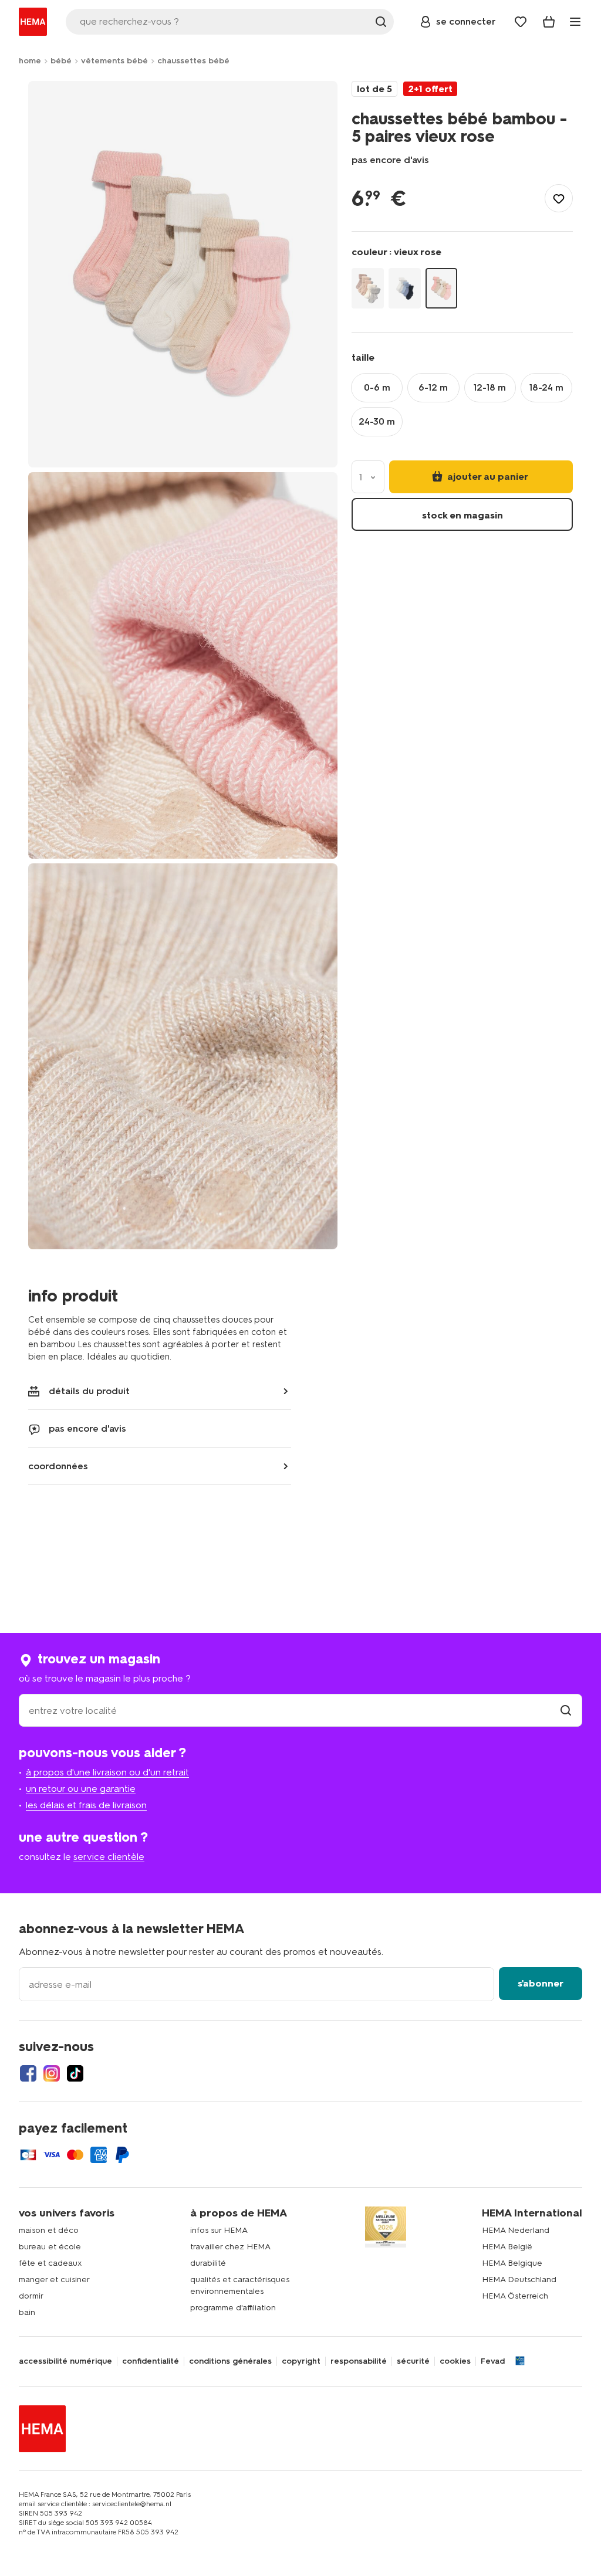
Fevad (493, 2361)
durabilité (208, 2263)
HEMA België (507, 2247)
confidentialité (151, 2361)
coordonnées (58, 1466)
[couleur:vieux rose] (442, 288)
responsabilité (359, 2361)
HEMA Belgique (512, 2263)
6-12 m (433, 387)
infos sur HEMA (219, 2230)
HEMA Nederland (516, 2230)
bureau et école (50, 2247)
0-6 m (377, 387)
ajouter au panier (487, 477)
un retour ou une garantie (81, 1789)
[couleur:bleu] (405, 288)
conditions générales (230, 2361)
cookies (455, 2361)
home (30, 61)
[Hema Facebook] (28, 2073)
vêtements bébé (114, 61)
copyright (301, 2361)
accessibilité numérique (65, 2361)
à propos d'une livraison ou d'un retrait (107, 1772)
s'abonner (541, 1983)
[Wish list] (521, 22)
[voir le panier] (549, 22)
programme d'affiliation (233, 2308)
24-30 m (377, 421)
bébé (61, 61)
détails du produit (89, 1391)
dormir (31, 2296)
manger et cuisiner (54, 2280)
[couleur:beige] (368, 288)
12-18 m (490, 387)
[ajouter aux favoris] (559, 198)
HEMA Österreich (515, 2296)
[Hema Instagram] (52, 2073)
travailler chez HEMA (230, 2247)
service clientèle (109, 1857)
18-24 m (546, 387)
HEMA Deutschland (519, 2280)
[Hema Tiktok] (75, 2073)
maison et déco (49, 2230)
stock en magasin (462, 515)
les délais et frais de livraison (86, 1805)
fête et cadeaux (50, 2263)
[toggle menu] (575, 22)
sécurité (413, 2361)
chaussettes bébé (193, 61)
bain (27, 2312)
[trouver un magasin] (566, 1711)
